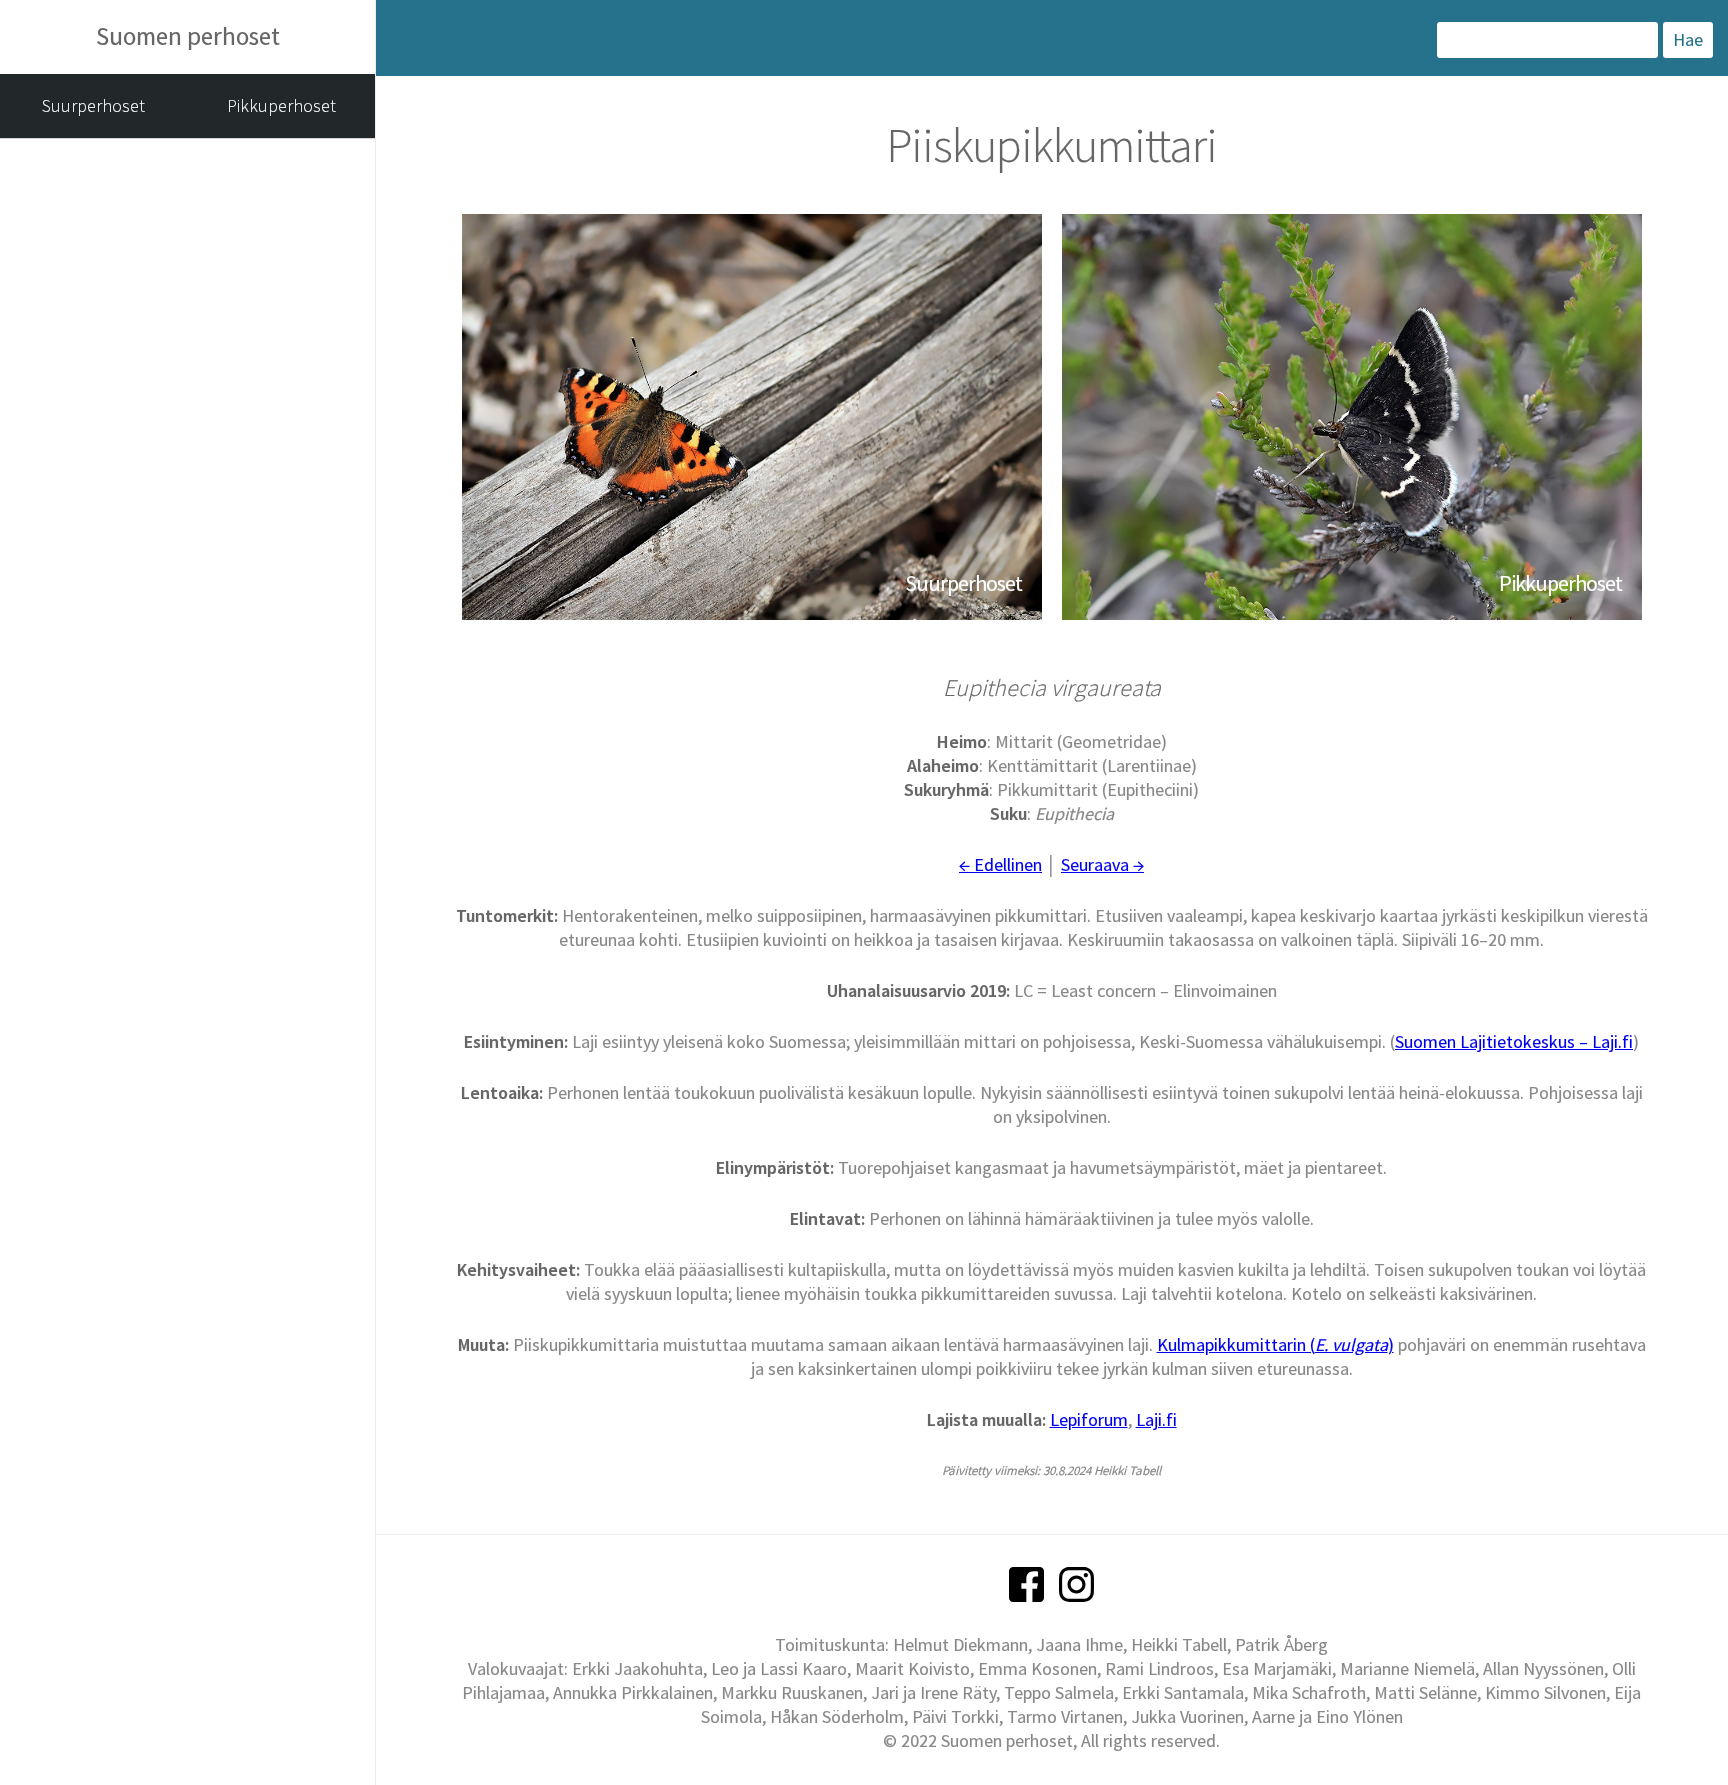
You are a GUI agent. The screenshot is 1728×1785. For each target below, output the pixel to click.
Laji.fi (1156, 1419)
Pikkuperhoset (281, 105)
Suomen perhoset (188, 36)
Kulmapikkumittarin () (1275, 1344)
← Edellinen (1000, 864)
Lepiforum (1089, 1419)
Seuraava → (1102, 864)
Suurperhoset (93, 105)
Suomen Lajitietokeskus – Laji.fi (1514, 1041)
